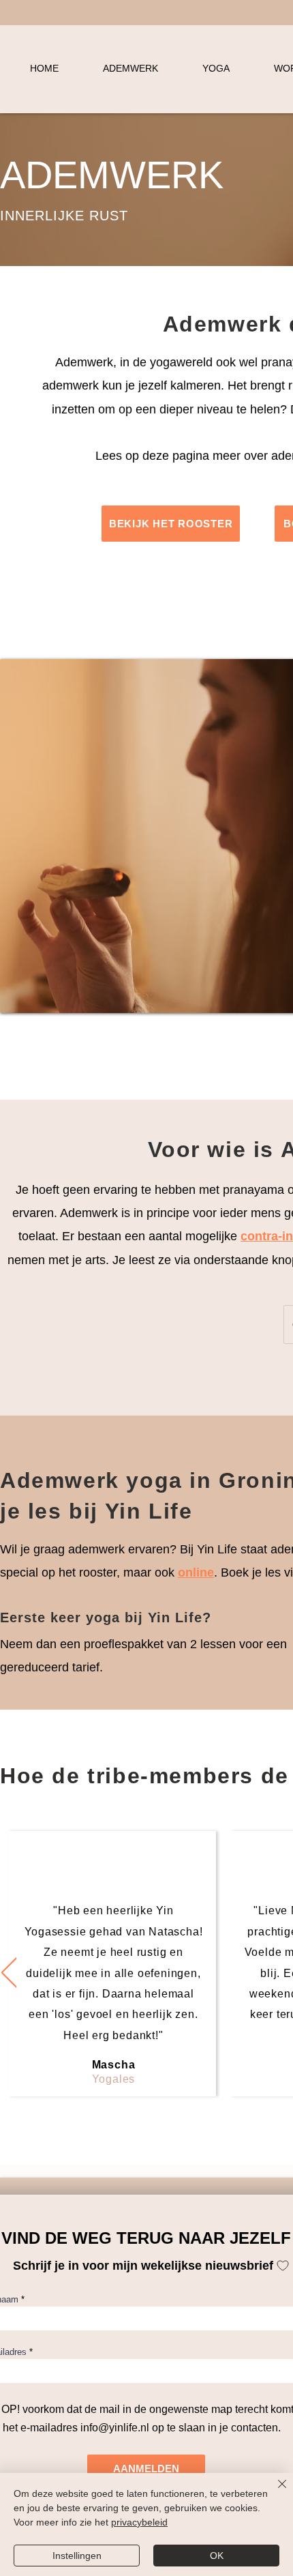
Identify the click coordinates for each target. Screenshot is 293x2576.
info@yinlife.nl (115, 2428)
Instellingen (77, 2556)
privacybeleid (139, 2522)
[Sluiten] (274, 2492)
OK (217, 2556)
